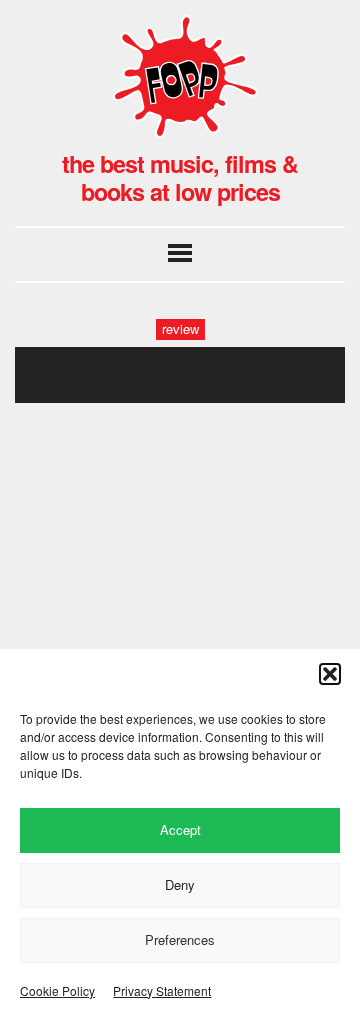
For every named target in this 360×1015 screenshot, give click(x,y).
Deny (180, 884)
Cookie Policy (57, 990)
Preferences (180, 939)
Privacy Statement (162, 990)
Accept (180, 829)
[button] (330, 674)
